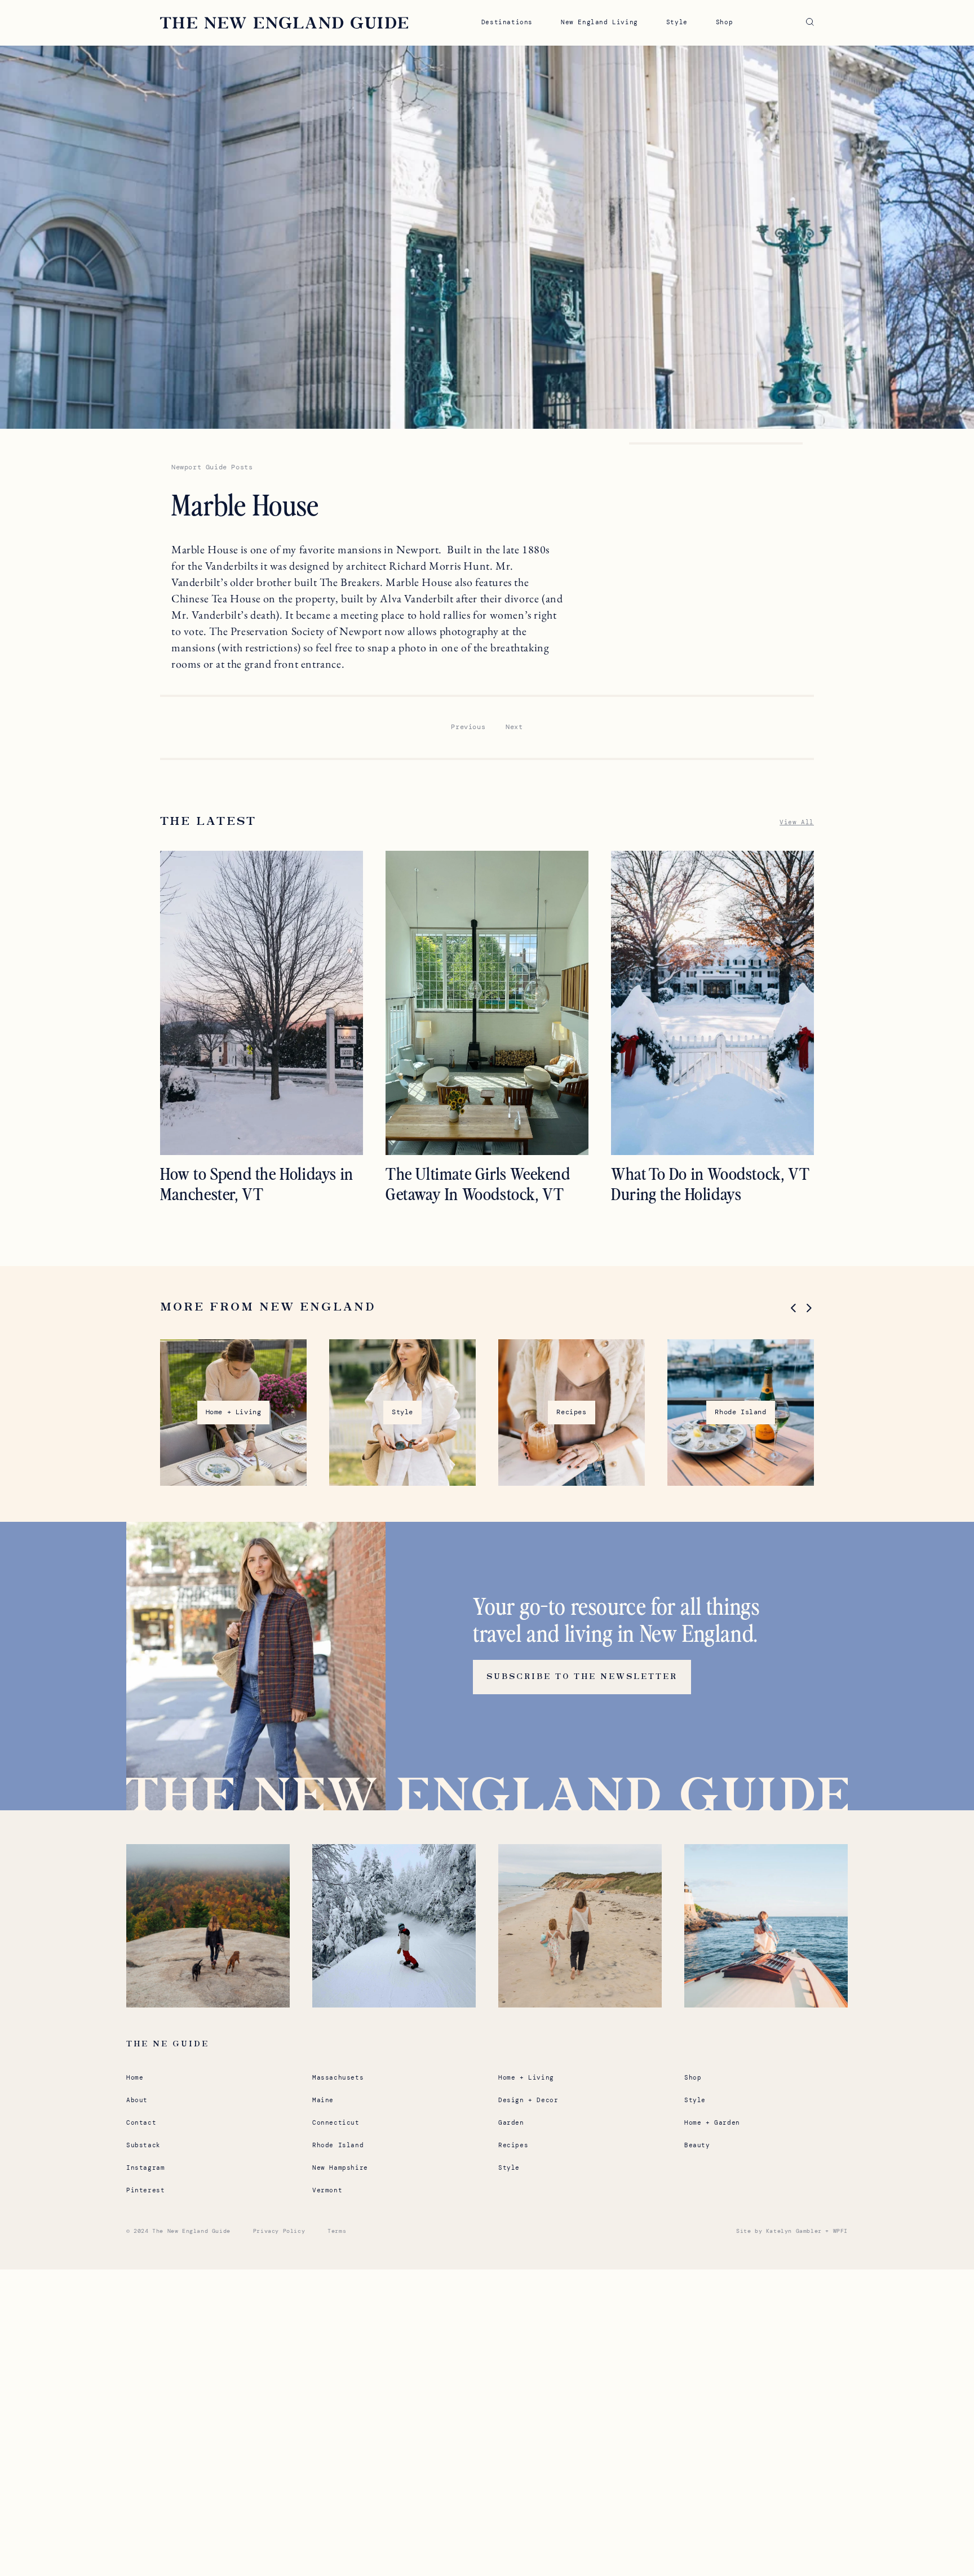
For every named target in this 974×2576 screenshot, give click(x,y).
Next (514, 727)
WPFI (840, 2231)
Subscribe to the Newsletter (582, 1677)
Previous (468, 727)
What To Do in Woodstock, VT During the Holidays (710, 1183)
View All (797, 822)
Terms (337, 2231)
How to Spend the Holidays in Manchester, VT (257, 1183)
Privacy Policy (279, 2231)
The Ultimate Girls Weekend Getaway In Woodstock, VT (478, 1183)
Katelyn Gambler (794, 2231)
